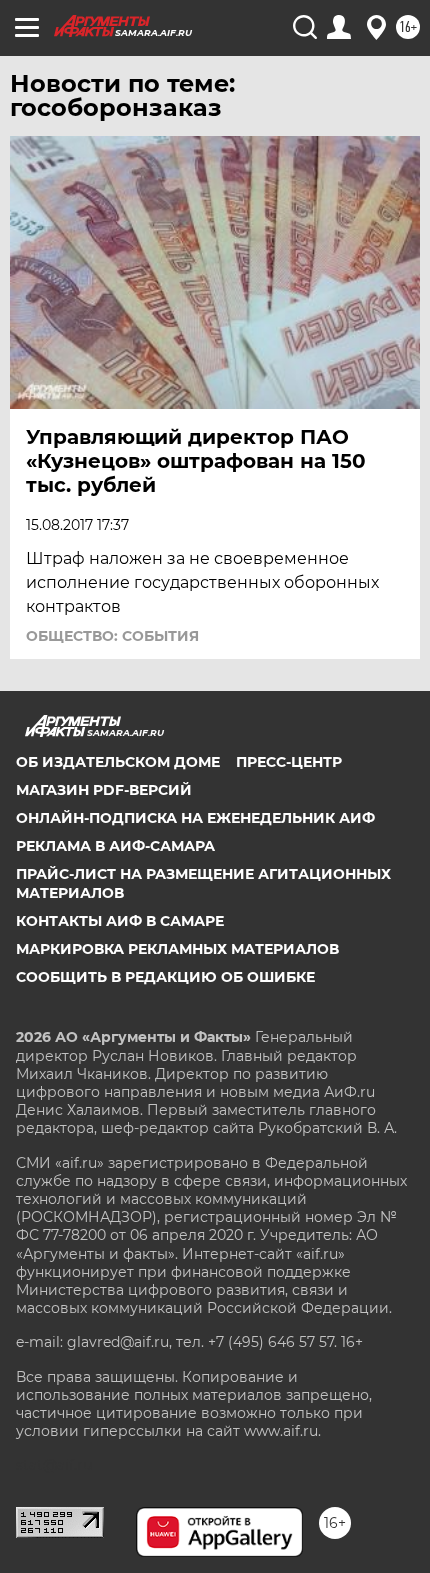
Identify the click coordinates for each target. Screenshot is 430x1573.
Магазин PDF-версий (104, 790)
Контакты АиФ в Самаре (120, 921)
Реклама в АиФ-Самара (115, 846)
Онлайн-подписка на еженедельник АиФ (195, 818)
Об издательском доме (118, 762)
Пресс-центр (289, 762)
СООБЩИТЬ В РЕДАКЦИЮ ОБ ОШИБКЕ (165, 977)
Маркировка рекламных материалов (177, 949)
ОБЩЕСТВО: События (112, 636)
